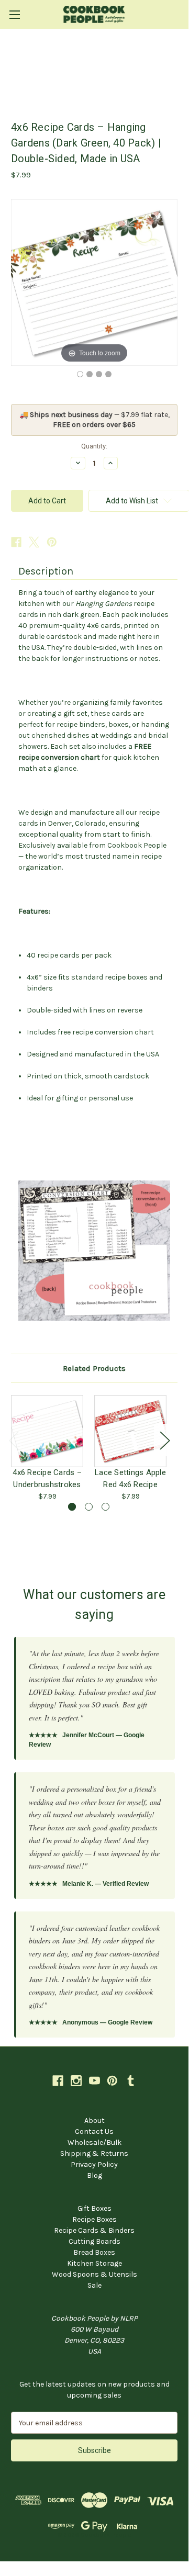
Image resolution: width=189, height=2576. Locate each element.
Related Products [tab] (94, 1368)
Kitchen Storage (94, 2263)
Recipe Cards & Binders (94, 2230)
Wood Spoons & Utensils (94, 2274)
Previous (14, 1440)
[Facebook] (16, 542)
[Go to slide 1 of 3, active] (72, 1507)
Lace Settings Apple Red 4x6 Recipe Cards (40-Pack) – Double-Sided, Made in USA (130, 1478)
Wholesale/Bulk (94, 2142)
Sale (94, 2285)
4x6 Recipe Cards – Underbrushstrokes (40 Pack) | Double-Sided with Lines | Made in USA (47, 1478)
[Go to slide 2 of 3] (89, 1507)
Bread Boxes (94, 2252)
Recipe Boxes (94, 2219)
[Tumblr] (131, 2081)
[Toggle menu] (14, 14)
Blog (94, 2175)
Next (164, 1440)
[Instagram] (76, 2081)
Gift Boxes (94, 2208)
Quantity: (94, 446)
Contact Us (94, 2131)
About (94, 2121)
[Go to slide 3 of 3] (105, 1507)
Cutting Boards (94, 2241)
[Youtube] (94, 2081)
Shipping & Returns (94, 2153)
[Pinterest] (52, 542)
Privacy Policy (94, 2164)
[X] (34, 542)
